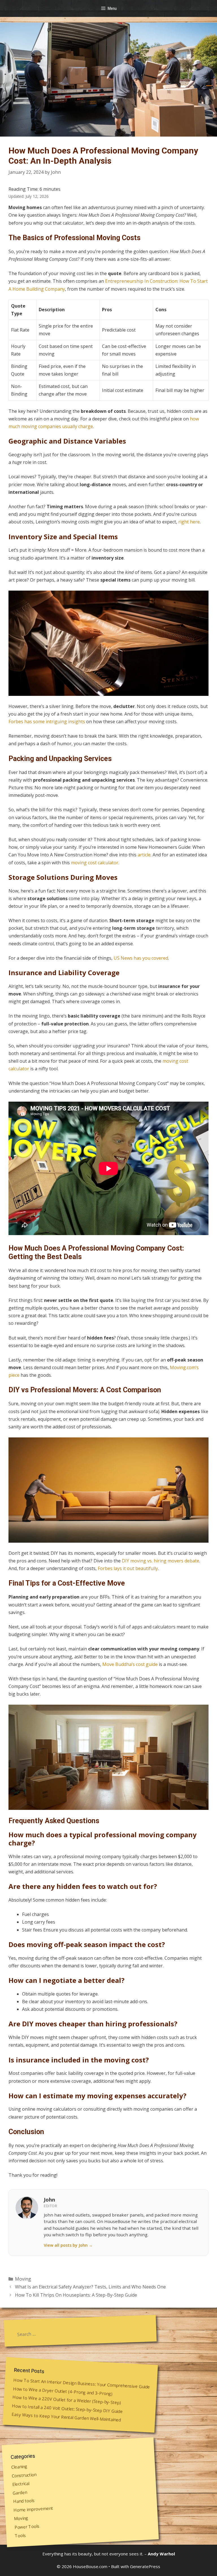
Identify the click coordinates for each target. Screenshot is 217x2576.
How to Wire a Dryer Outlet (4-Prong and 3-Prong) (63, 2391)
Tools (20, 2536)
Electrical (21, 2484)
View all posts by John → (68, 2245)
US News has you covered (141, 958)
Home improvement (33, 2509)
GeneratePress (145, 2566)
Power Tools (27, 2527)
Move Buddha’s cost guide (130, 1664)
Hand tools (24, 2501)
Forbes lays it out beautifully (128, 1568)
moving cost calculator (95, 863)
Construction (24, 2475)
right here (189, 522)
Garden (20, 2493)
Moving (23, 2279)
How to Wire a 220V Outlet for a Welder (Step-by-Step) (67, 2400)
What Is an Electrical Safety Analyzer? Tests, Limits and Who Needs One (90, 2287)
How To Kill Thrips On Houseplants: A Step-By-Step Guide (76, 2295)
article (144, 855)
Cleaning (19, 2467)
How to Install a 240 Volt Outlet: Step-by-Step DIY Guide (67, 2408)
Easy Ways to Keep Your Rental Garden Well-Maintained (67, 2417)
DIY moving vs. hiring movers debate (160, 1561)
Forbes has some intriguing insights (47, 722)
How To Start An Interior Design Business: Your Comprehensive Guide (82, 2383)
